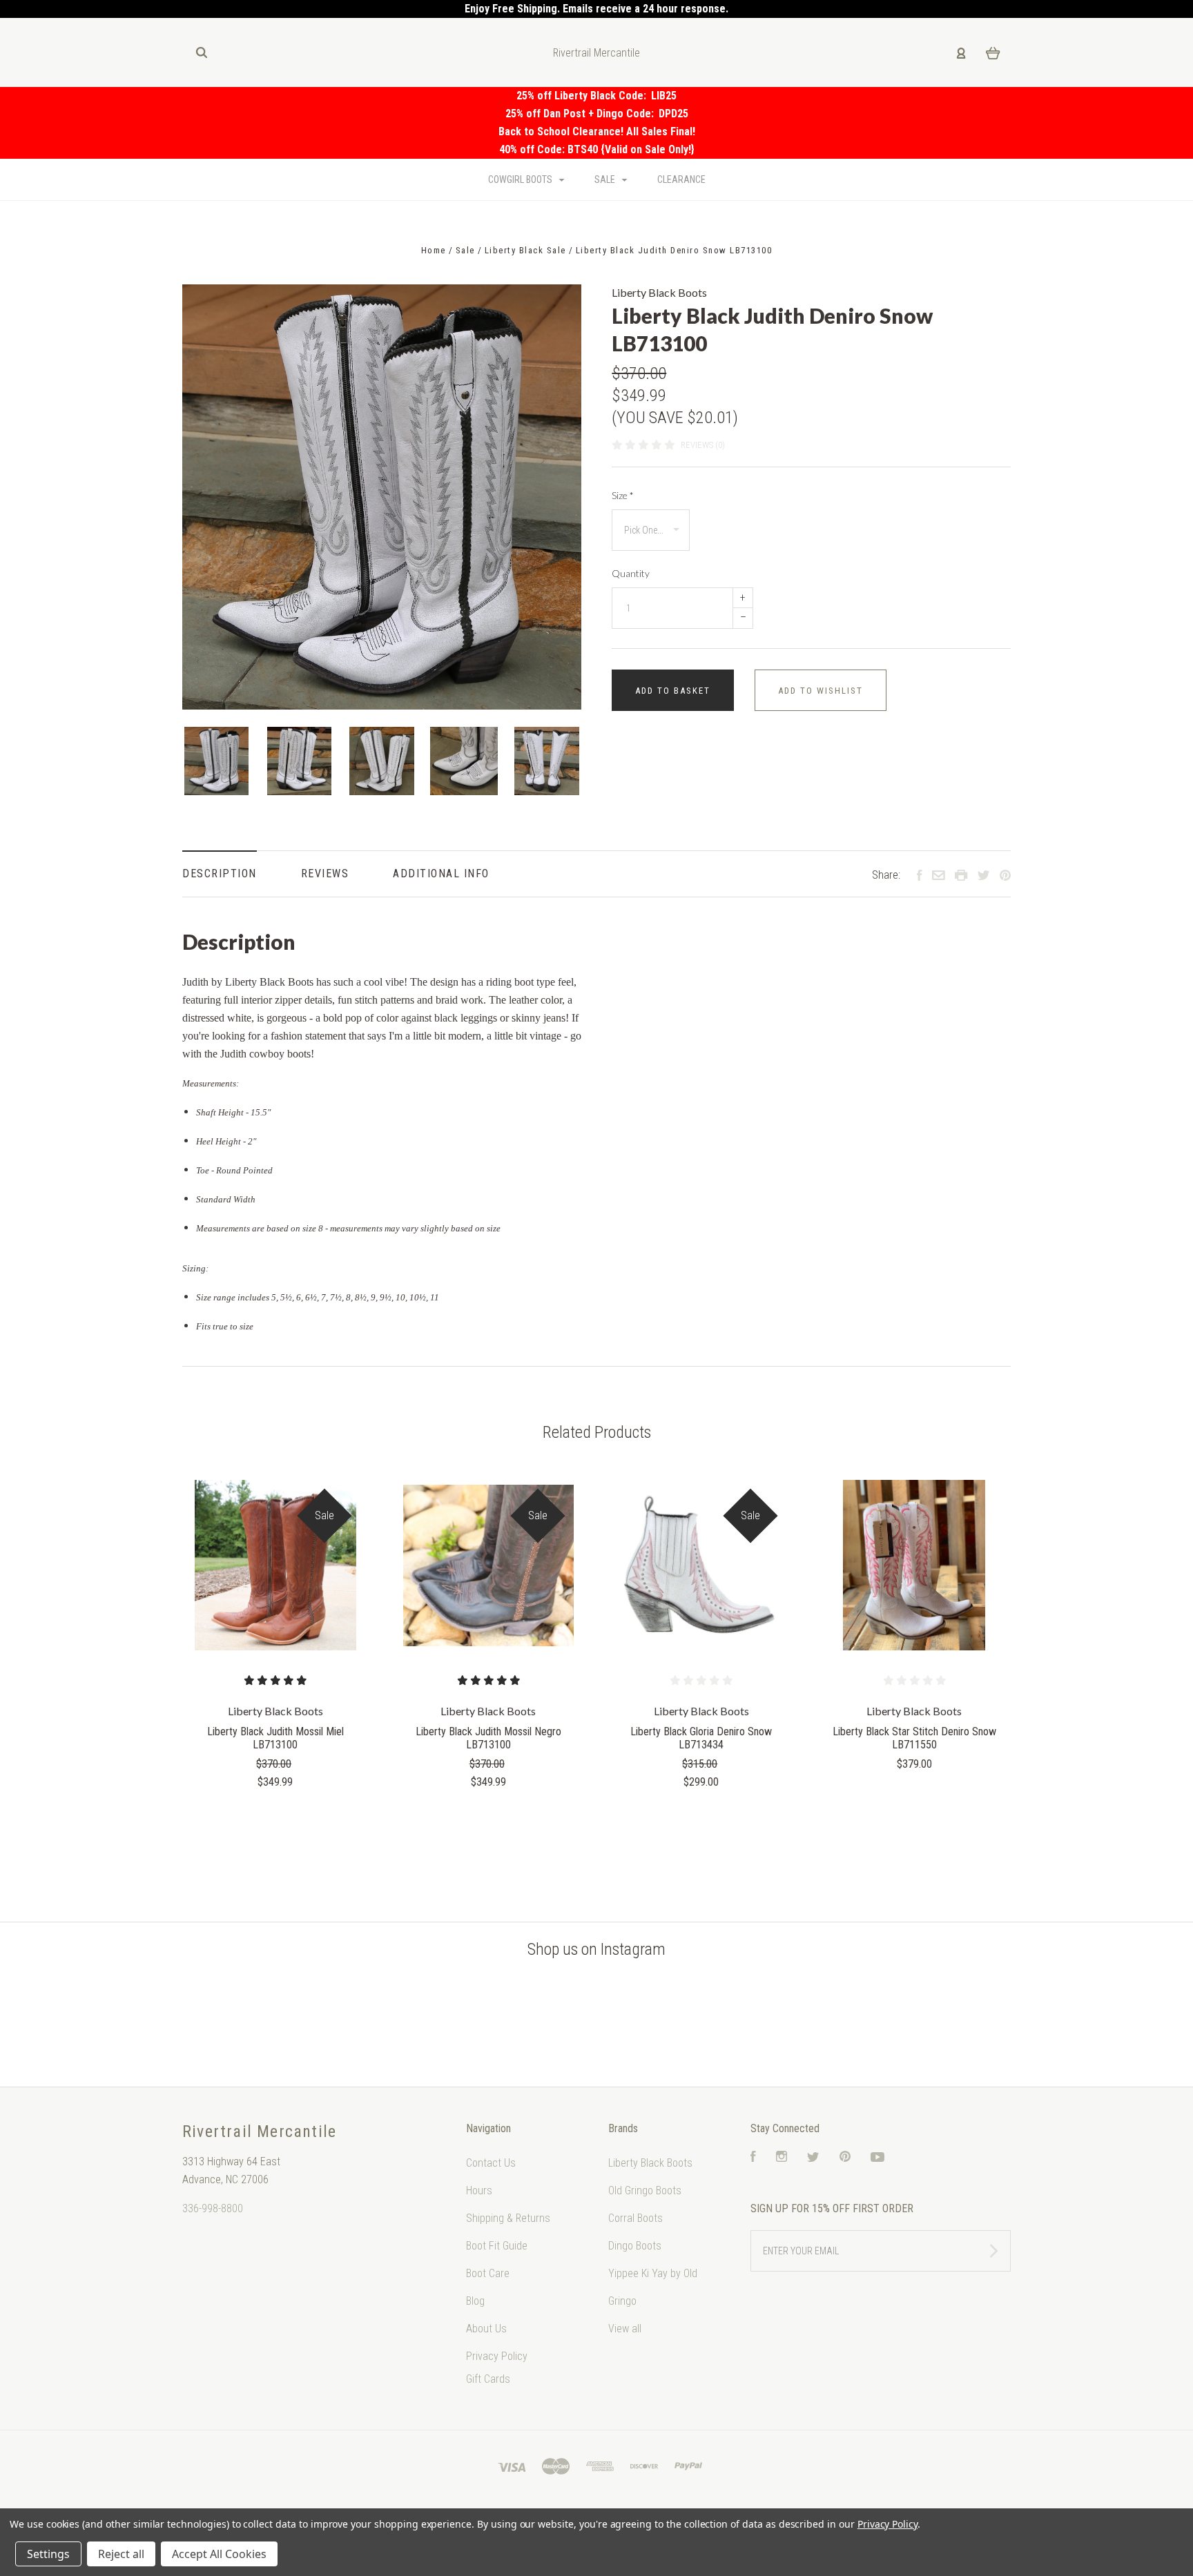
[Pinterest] (845, 2158)
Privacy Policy (497, 2356)
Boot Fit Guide (497, 2246)
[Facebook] (753, 2158)
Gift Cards (488, 2379)
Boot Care (488, 2273)
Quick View (275, 1566)
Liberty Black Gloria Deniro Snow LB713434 (701, 1738)
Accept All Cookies (219, 2554)
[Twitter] (813, 2158)
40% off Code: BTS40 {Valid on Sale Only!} (597, 149)
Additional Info (441, 874)
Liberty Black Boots (659, 292)
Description (220, 874)
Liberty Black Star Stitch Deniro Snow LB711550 (914, 1738)
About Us (486, 2329)
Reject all (121, 2554)
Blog (475, 2301)
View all (625, 2329)
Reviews (325, 874)
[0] (993, 52)
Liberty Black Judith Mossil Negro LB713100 (488, 1738)
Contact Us (491, 2163)
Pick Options (275, 1819)
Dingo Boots (635, 2246)
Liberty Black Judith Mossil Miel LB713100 (275, 1738)
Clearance (681, 179)
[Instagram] (782, 2158)
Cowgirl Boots (521, 179)
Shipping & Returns (508, 2218)
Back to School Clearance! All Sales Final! (597, 131)
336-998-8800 (213, 2208)
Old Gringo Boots (645, 2190)
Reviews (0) (703, 445)
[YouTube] (877, 2158)
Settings (48, 2554)
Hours (479, 2190)
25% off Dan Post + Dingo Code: (582, 114)
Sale (606, 179)
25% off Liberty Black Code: (584, 96)
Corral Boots (636, 2218)
